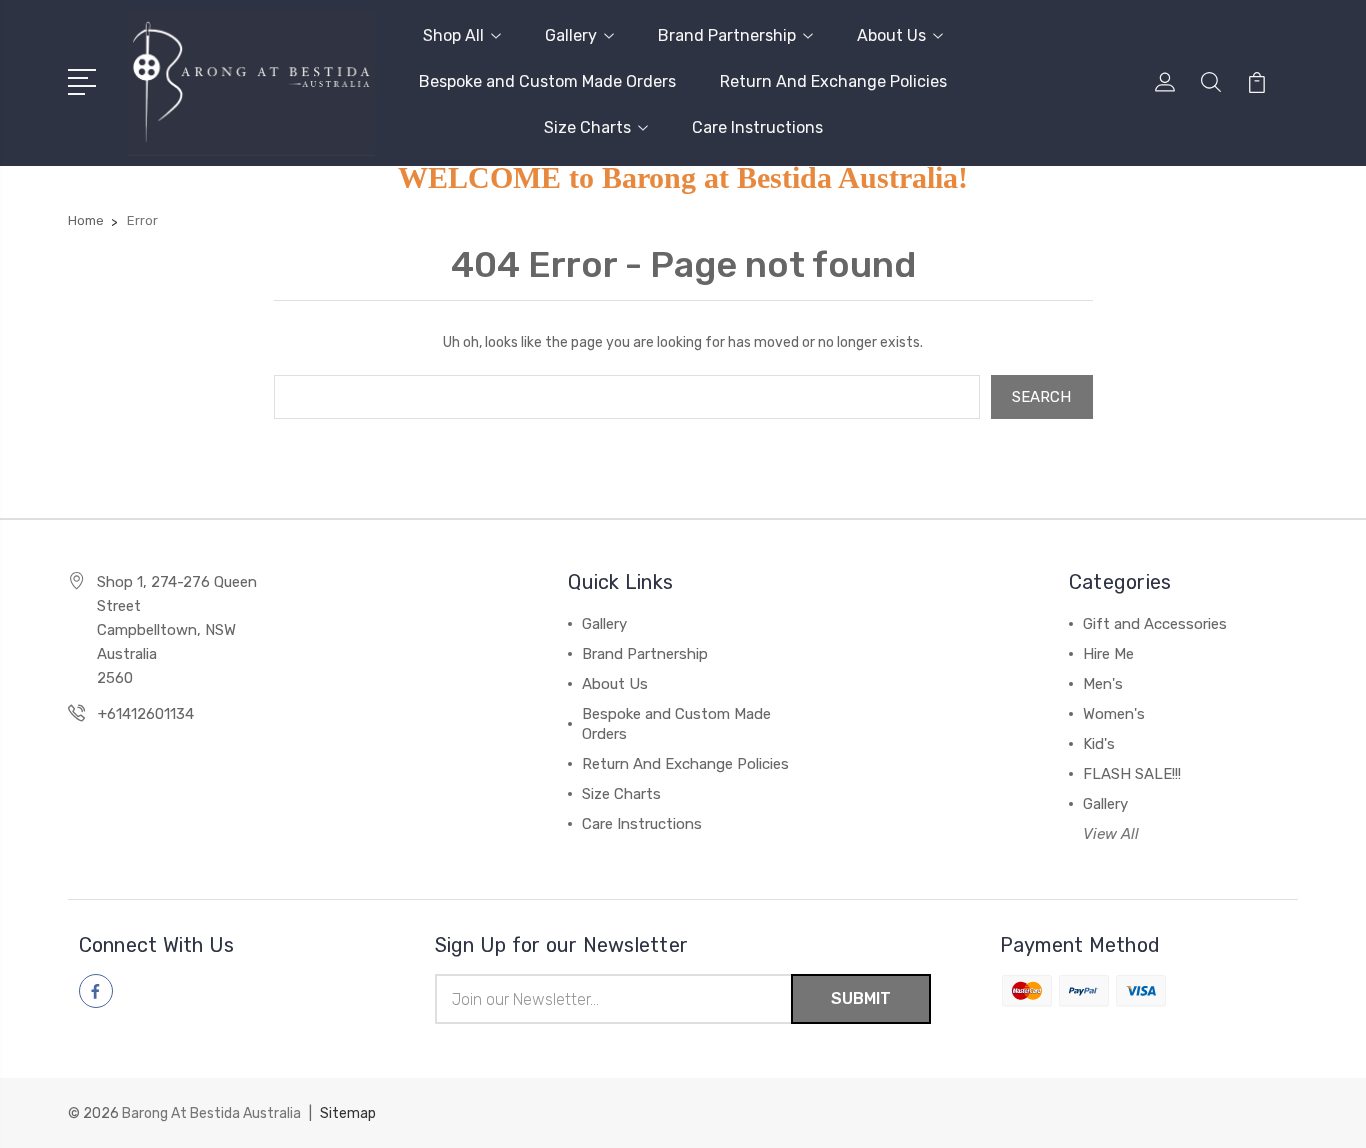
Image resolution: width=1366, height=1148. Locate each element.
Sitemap (348, 1113)
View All (1111, 834)
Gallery (571, 35)
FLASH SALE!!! (1132, 774)
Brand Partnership (727, 35)
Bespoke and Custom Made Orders (547, 81)
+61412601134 (146, 714)
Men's (1103, 684)
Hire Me (1108, 654)
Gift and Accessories (1155, 624)
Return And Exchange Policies (833, 81)
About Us (891, 35)
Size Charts (587, 127)
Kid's (1099, 744)
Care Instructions (757, 127)
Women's (1114, 714)
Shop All (453, 35)
